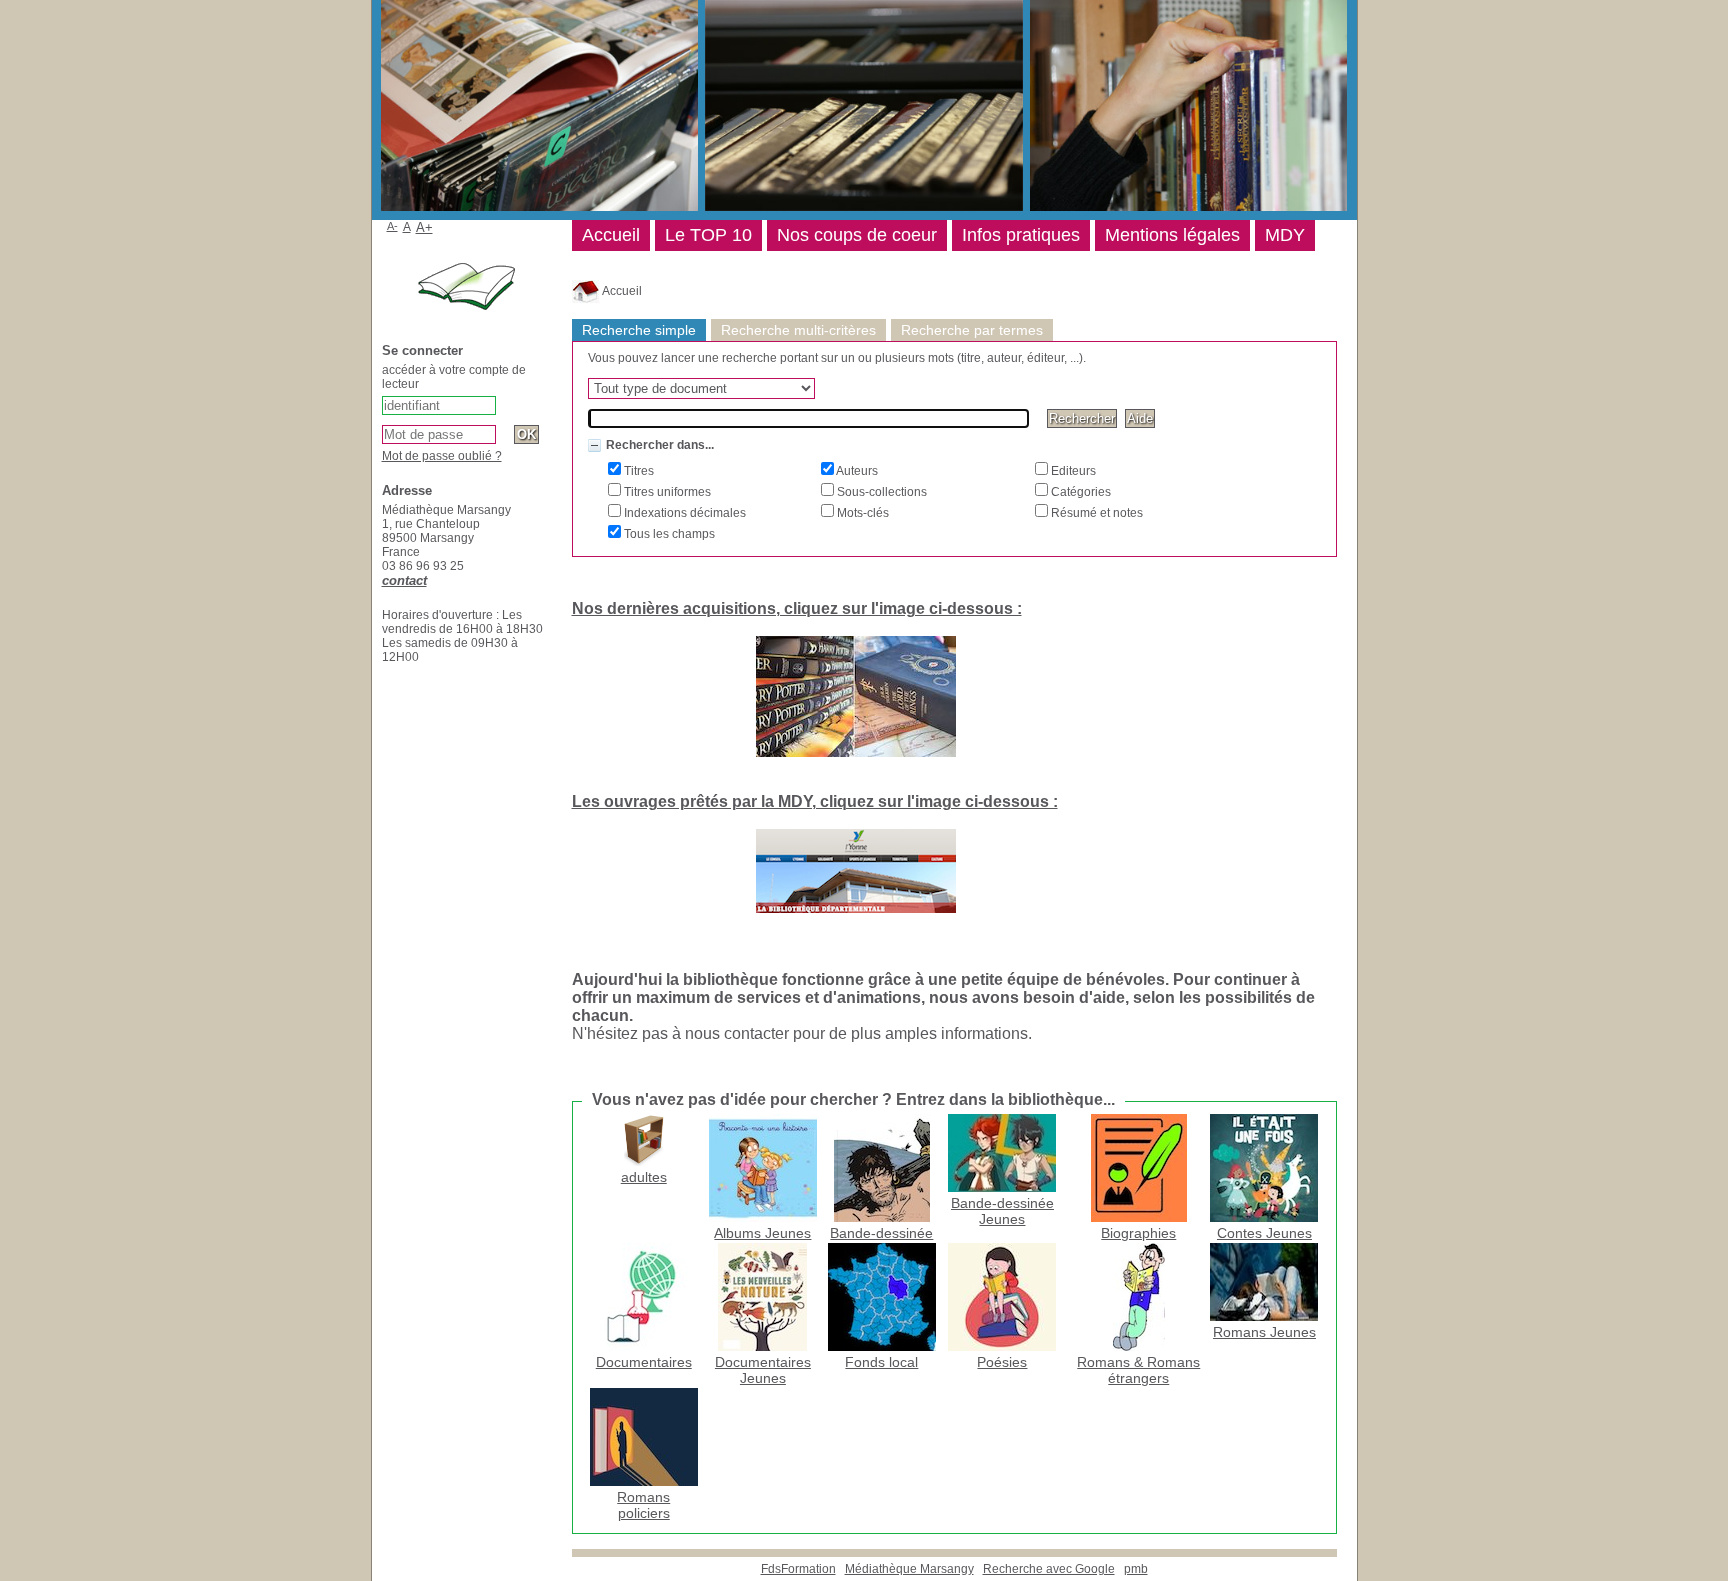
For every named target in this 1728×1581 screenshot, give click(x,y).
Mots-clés (861, 513)
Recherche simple (639, 330)
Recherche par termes (972, 330)
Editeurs (1072, 471)
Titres (637, 471)
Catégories (1079, 492)
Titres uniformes (666, 492)
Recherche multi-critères (798, 330)
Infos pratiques (1021, 235)
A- (392, 226)
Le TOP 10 (708, 235)
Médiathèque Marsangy (909, 1569)
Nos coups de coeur (857, 235)
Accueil (621, 291)
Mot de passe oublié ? (442, 456)
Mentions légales (1172, 235)
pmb (1136, 1569)
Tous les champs (668, 534)
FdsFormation (798, 1569)
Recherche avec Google (1049, 1569)
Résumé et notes (1095, 513)
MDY (1285, 235)
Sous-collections (880, 492)
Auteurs (856, 471)
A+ (424, 227)
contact (404, 580)
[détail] (594, 445)
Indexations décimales (683, 513)
